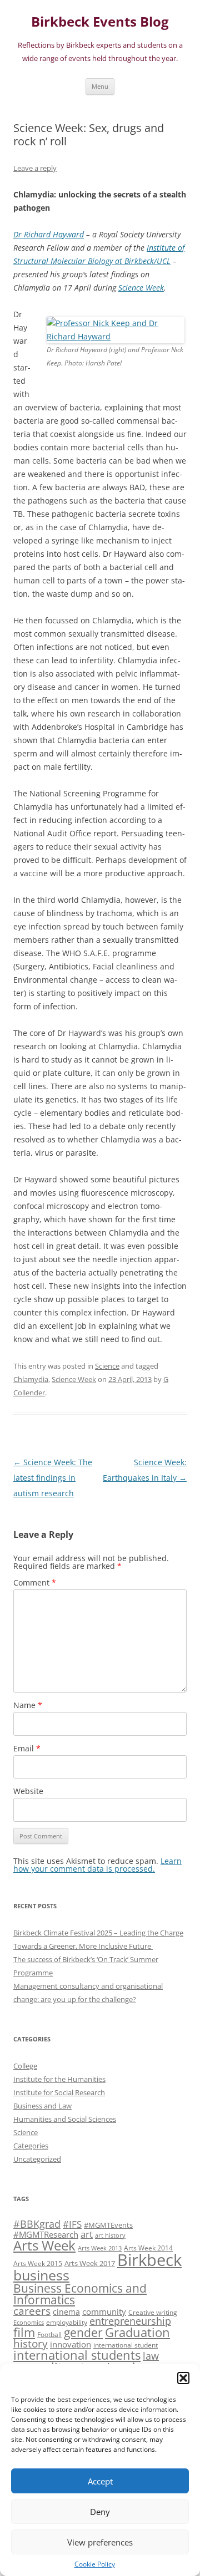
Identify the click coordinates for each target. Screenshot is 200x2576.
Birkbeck (149, 2260)
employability (67, 2322)
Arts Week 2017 (90, 2263)
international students (77, 2355)
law (151, 2356)
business (41, 2275)
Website (28, 1791)
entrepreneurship (130, 2321)
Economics (29, 2323)
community (104, 2311)
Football (49, 2334)
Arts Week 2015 (38, 2263)
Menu (100, 86)
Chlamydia (31, 1379)
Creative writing (153, 2312)
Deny (100, 2512)
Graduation (137, 2332)
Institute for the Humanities (59, 2079)
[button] (183, 2378)
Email (27, 1748)
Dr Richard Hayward (49, 234)
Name (28, 1705)
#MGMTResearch (46, 2234)
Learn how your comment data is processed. (97, 1865)
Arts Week (44, 2245)
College (25, 2066)
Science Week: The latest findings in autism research (53, 1478)
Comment (35, 1582)
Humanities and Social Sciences (65, 2119)
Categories (31, 2146)
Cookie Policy (95, 2564)
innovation (71, 2344)
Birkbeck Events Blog (100, 22)
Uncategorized (37, 2159)
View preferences (100, 2542)
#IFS (72, 2224)
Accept (100, 2481)
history (31, 2343)
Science (107, 1366)
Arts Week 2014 (148, 2248)
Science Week (141, 288)
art (87, 2234)
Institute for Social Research (59, 2092)
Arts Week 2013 (100, 2248)
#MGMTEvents (108, 2225)
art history (110, 2235)
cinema (66, 2312)
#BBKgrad (37, 2224)
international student (126, 2345)
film (24, 2332)
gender (83, 2333)
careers (32, 2311)
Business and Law (42, 2106)
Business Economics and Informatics (80, 2294)
